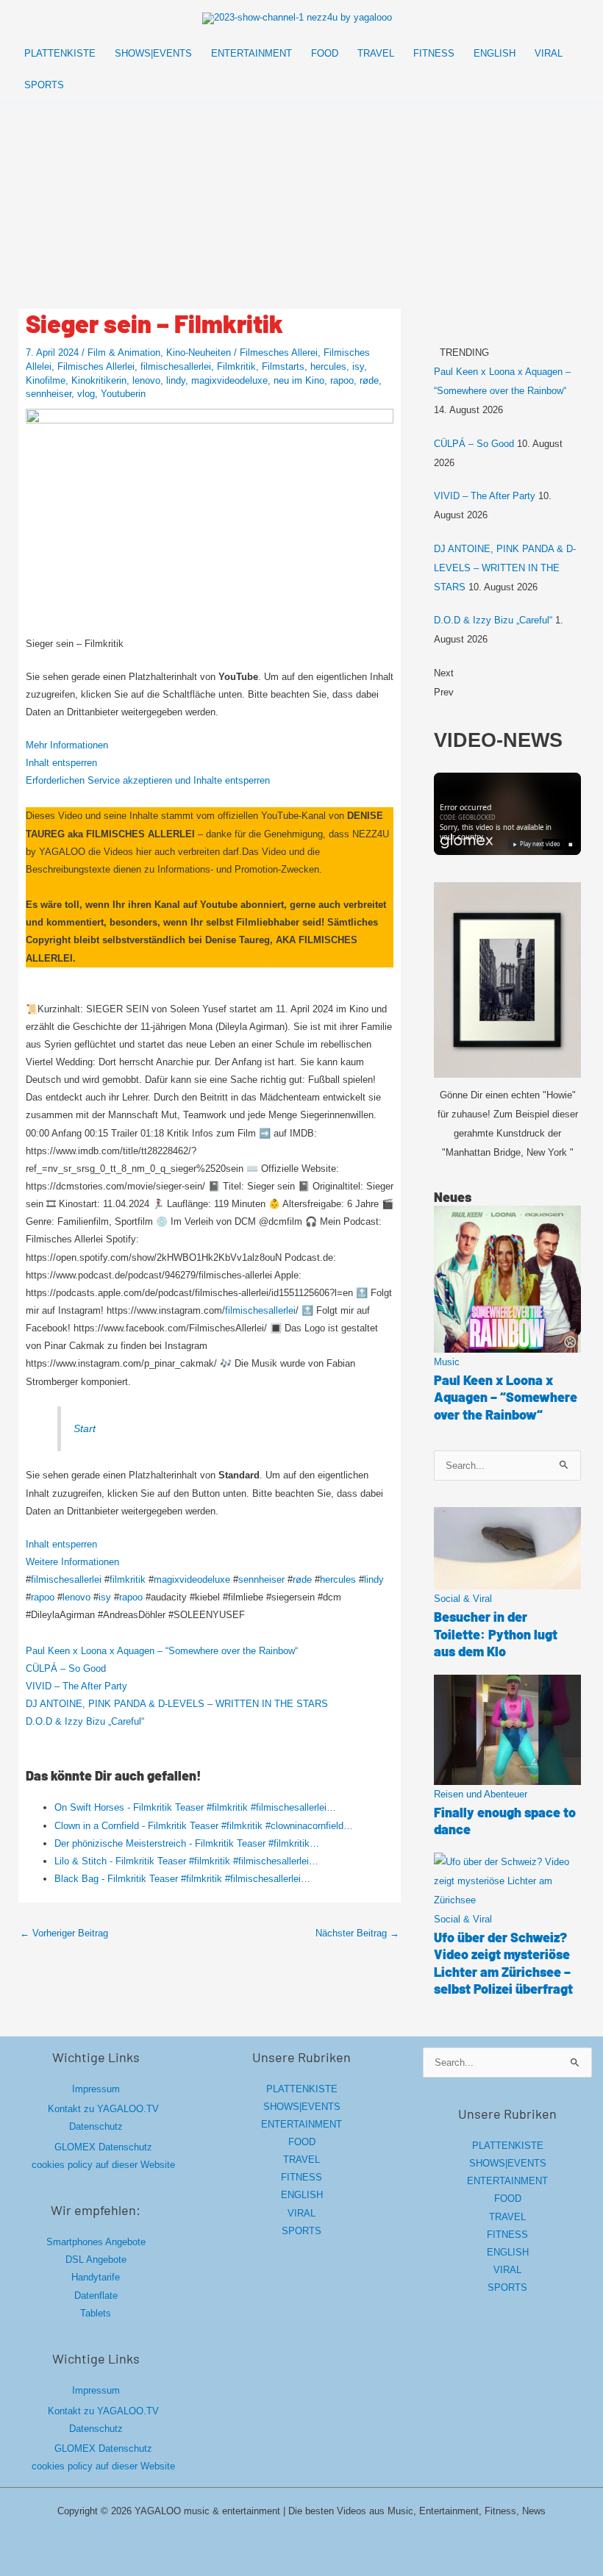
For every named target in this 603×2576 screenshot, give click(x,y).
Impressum (96, 2089)
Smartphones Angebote (96, 2242)
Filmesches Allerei (279, 353)
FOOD (302, 2142)
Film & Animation (124, 353)
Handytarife (96, 2277)
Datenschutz (96, 2126)
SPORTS (301, 2231)
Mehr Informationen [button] (67, 745)
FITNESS (301, 2177)
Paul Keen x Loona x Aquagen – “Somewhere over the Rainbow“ (162, 1651)
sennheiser (49, 394)
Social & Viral (463, 1599)
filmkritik (128, 1579)
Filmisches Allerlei (96, 366)
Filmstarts (283, 366)
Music (447, 1362)
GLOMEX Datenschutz (103, 2147)
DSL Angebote (96, 2260)
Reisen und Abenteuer (481, 1794)
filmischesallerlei (176, 366)
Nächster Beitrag (357, 1933)
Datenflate (96, 2296)
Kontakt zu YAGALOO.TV (103, 2109)
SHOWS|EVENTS (302, 2107)
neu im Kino (299, 380)
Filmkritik (236, 366)
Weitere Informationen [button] (72, 1562)
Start (85, 1428)
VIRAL (301, 2213)
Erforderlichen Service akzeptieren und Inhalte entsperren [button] (148, 780)
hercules (328, 366)
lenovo (146, 380)
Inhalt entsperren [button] (61, 763)
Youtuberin (123, 394)
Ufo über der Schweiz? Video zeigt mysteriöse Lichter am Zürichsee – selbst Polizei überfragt (503, 1963)
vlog (86, 394)
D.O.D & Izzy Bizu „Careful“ (85, 1721)
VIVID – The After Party (76, 1686)
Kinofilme (46, 380)
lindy (176, 380)
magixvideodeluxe (229, 380)
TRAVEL (301, 2160)
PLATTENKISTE (302, 2089)
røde (369, 380)
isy (358, 366)
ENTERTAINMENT (301, 2124)
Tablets (96, 2313)
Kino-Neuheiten (199, 353)
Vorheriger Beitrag (64, 1933)
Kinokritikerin (99, 380)
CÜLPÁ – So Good (66, 1668)
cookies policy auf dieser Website (103, 2165)
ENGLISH (302, 2195)
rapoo (342, 380)
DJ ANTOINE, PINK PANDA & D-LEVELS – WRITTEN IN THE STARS (177, 1704)
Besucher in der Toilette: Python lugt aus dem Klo (496, 1634)
